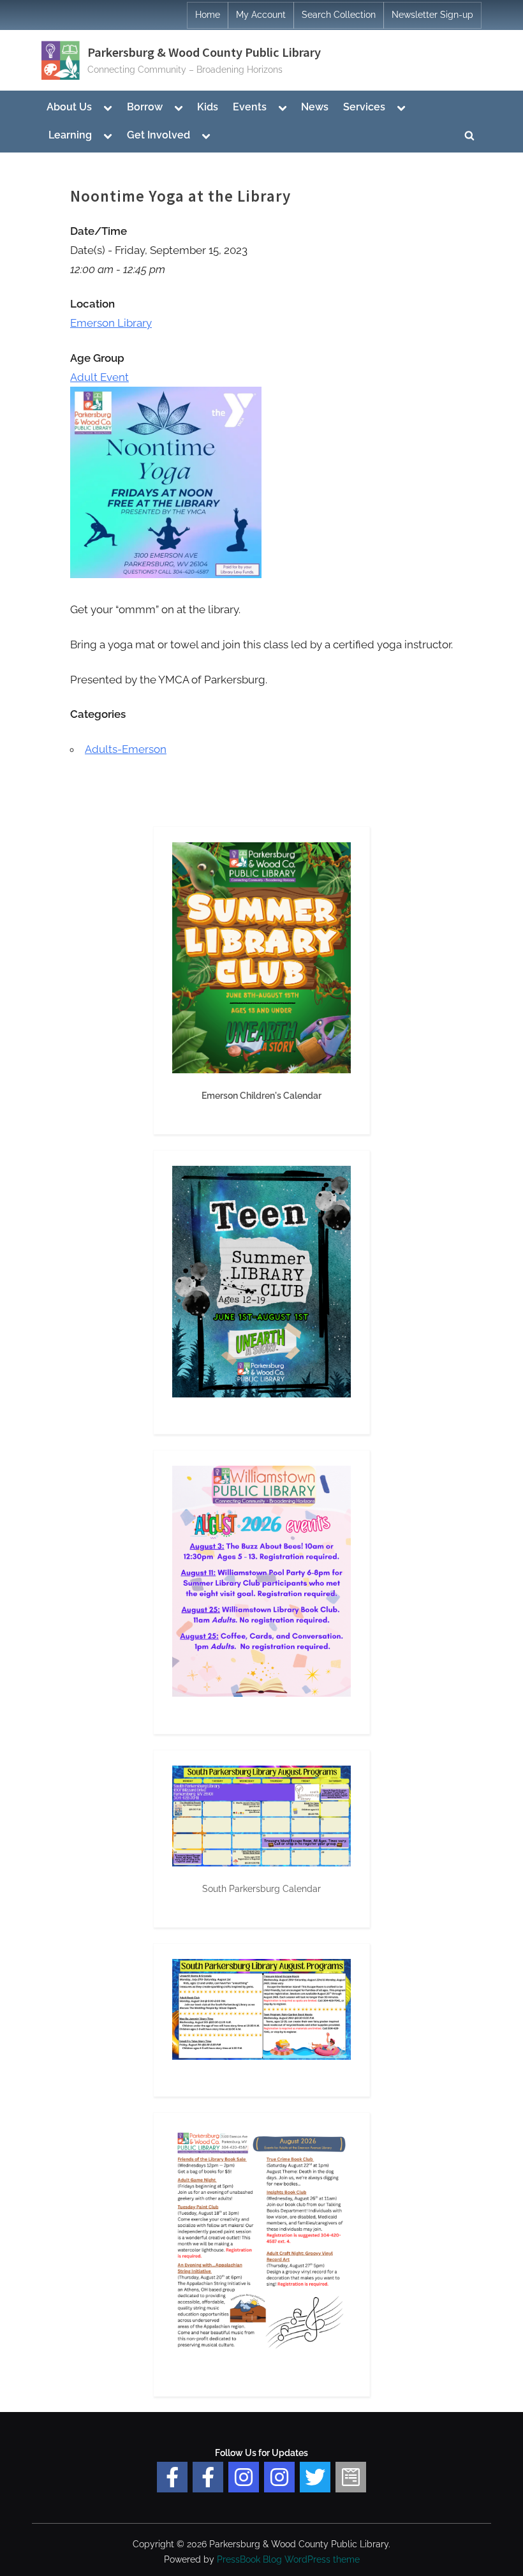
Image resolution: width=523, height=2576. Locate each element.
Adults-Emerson (126, 749)
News (315, 107)
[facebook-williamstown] (208, 2477)
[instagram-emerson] (244, 2477)
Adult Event (99, 377)
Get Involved (158, 135)
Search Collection (339, 15)
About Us (69, 107)
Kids (208, 107)
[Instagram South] (279, 2477)
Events (250, 107)
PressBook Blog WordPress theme (288, 2559)
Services (364, 107)
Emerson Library (111, 323)
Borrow (145, 107)
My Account (261, 15)
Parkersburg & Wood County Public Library (204, 52)
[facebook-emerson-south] (172, 2477)
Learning (70, 135)
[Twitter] (315, 2477)
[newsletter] (351, 2477)
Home (208, 15)
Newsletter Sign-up (432, 15)
